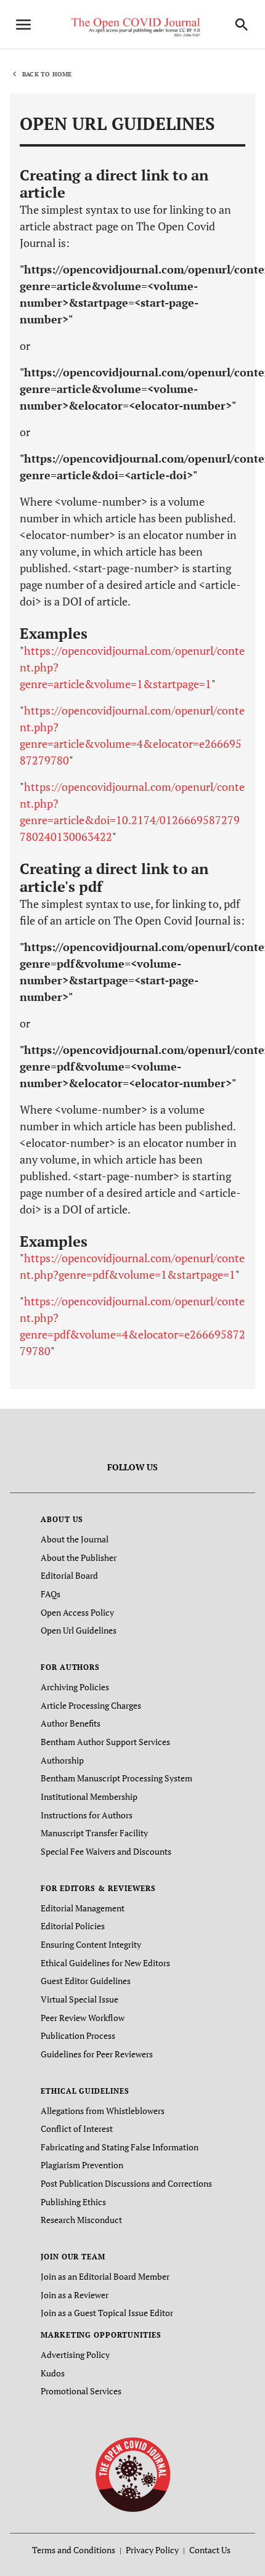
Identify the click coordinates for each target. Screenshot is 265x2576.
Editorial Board (69, 1575)
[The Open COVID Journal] (133, 2474)
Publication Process (78, 2035)
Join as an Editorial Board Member (105, 2276)
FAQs (51, 1594)
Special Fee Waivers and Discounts (106, 1851)
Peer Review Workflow (83, 2018)
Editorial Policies (73, 1926)
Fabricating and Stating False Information (120, 2147)
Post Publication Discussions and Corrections (126, 2183)
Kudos (53, 2373)
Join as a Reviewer (75, 2295)
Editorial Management (83, 1908)
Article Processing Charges (91, 1705)
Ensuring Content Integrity (91, 1944)
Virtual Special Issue (79, 1999)
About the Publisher (79, 1557)
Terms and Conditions (74, 2550)
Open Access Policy (77, 1612)
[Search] (242, 25)
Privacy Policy (152, 2550)
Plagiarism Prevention (82, 2165)
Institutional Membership (89, 1796)
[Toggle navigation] (23, 25)
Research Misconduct (81, 2220)
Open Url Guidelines (79, 1630)
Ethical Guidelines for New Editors (105, 1963)
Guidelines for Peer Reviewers (97, 2054)
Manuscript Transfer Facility (94, 1833)
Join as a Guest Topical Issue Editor (107, 2313)
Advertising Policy (75, 2355)
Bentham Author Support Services (105, 1742)
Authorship (62, 1760)
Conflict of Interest (77, 2128)
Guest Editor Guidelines (86, 1981)
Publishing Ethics (73, 2202)
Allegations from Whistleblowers (103, 2111)
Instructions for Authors (87, 1815)
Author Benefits (71, 1723)
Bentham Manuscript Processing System (116, 1778)
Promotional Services (81, 2391)
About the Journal (75, 1539)
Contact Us (210, 2550)
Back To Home (47, 74)
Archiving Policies (75, 1687)
